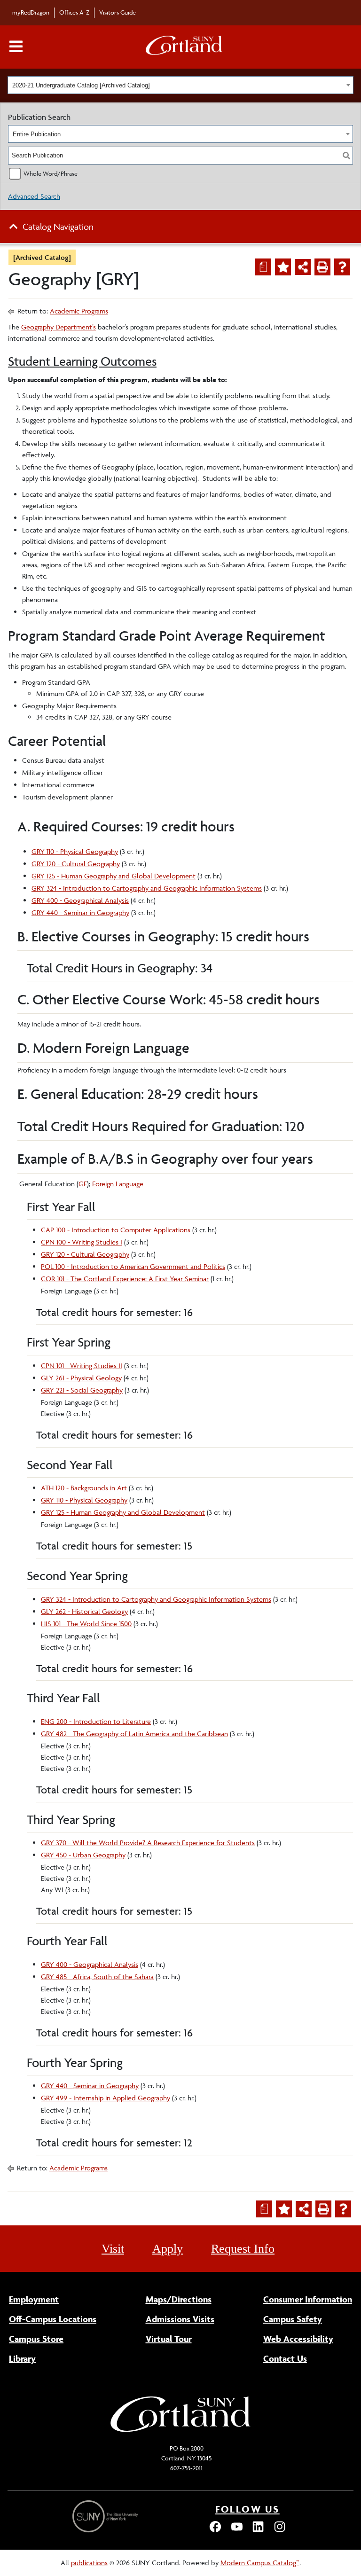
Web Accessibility (298, 2339)
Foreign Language (118, 1184)
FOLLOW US (247, 2509)
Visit (113, 2249)
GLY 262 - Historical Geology (84, 1611)
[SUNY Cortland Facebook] (215, 2531)
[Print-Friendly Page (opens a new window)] (322, 267)
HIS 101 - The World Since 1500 (86, 1624)
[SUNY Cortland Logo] (184, 47)
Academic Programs (79, 311)
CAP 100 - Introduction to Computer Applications (116, 1230)
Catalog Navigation (58, 227)
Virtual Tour (169, 2339)
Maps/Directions (179, 2299)
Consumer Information (308, 2299)
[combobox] (180, 85)
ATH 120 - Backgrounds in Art (84, 1488)
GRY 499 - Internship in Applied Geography (106, 2098)
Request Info (243, 2249)
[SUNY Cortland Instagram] (280, 2531)
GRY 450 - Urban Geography (83, 1855)
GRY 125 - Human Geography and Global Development (114, 876)
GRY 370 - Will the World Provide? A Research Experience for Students (148, 1843)
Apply (168, 2249)
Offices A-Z (74, 12)
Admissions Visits (180, 2319)
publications (89, 2563)
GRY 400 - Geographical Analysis (80, 900)
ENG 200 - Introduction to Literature (96, 1721)
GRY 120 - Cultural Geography (76, 864)
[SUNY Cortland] (180, 2431)
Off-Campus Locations (53, 2319)
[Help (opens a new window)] (342, 267)
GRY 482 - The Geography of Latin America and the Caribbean (134, 1734)
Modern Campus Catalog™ (260, 2563)
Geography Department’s (59, 327)
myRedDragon (31, 12)
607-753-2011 (186, 2468)
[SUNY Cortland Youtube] (237, 2531)
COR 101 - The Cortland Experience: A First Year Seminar (125, 1279)
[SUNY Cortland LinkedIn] (258, 2531)
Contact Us (285, 2358)
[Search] (346, 156)
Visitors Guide (118, 12)
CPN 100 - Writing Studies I (82, 1242)
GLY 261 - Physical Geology (81, 1378)
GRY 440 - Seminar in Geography (80, 912)
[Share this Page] (303, 267)
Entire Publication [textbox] (37, 134)
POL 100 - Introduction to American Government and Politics (133, 1266)
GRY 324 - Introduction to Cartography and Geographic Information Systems (147, 888)
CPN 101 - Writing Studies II (82, 1366)
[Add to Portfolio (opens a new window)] (283, 267)
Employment (34, 2299)
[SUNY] (106, 2517)
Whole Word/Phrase (51, 173)
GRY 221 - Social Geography (82, 1390)
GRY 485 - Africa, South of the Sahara (97, 1977)
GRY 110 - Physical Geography (75, 851)
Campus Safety (293, 2319)
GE (83, 1184)
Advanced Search (34, 196)
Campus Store (36, 2339)
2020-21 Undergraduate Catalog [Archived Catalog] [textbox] (81, 85)
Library (22, 2358)
